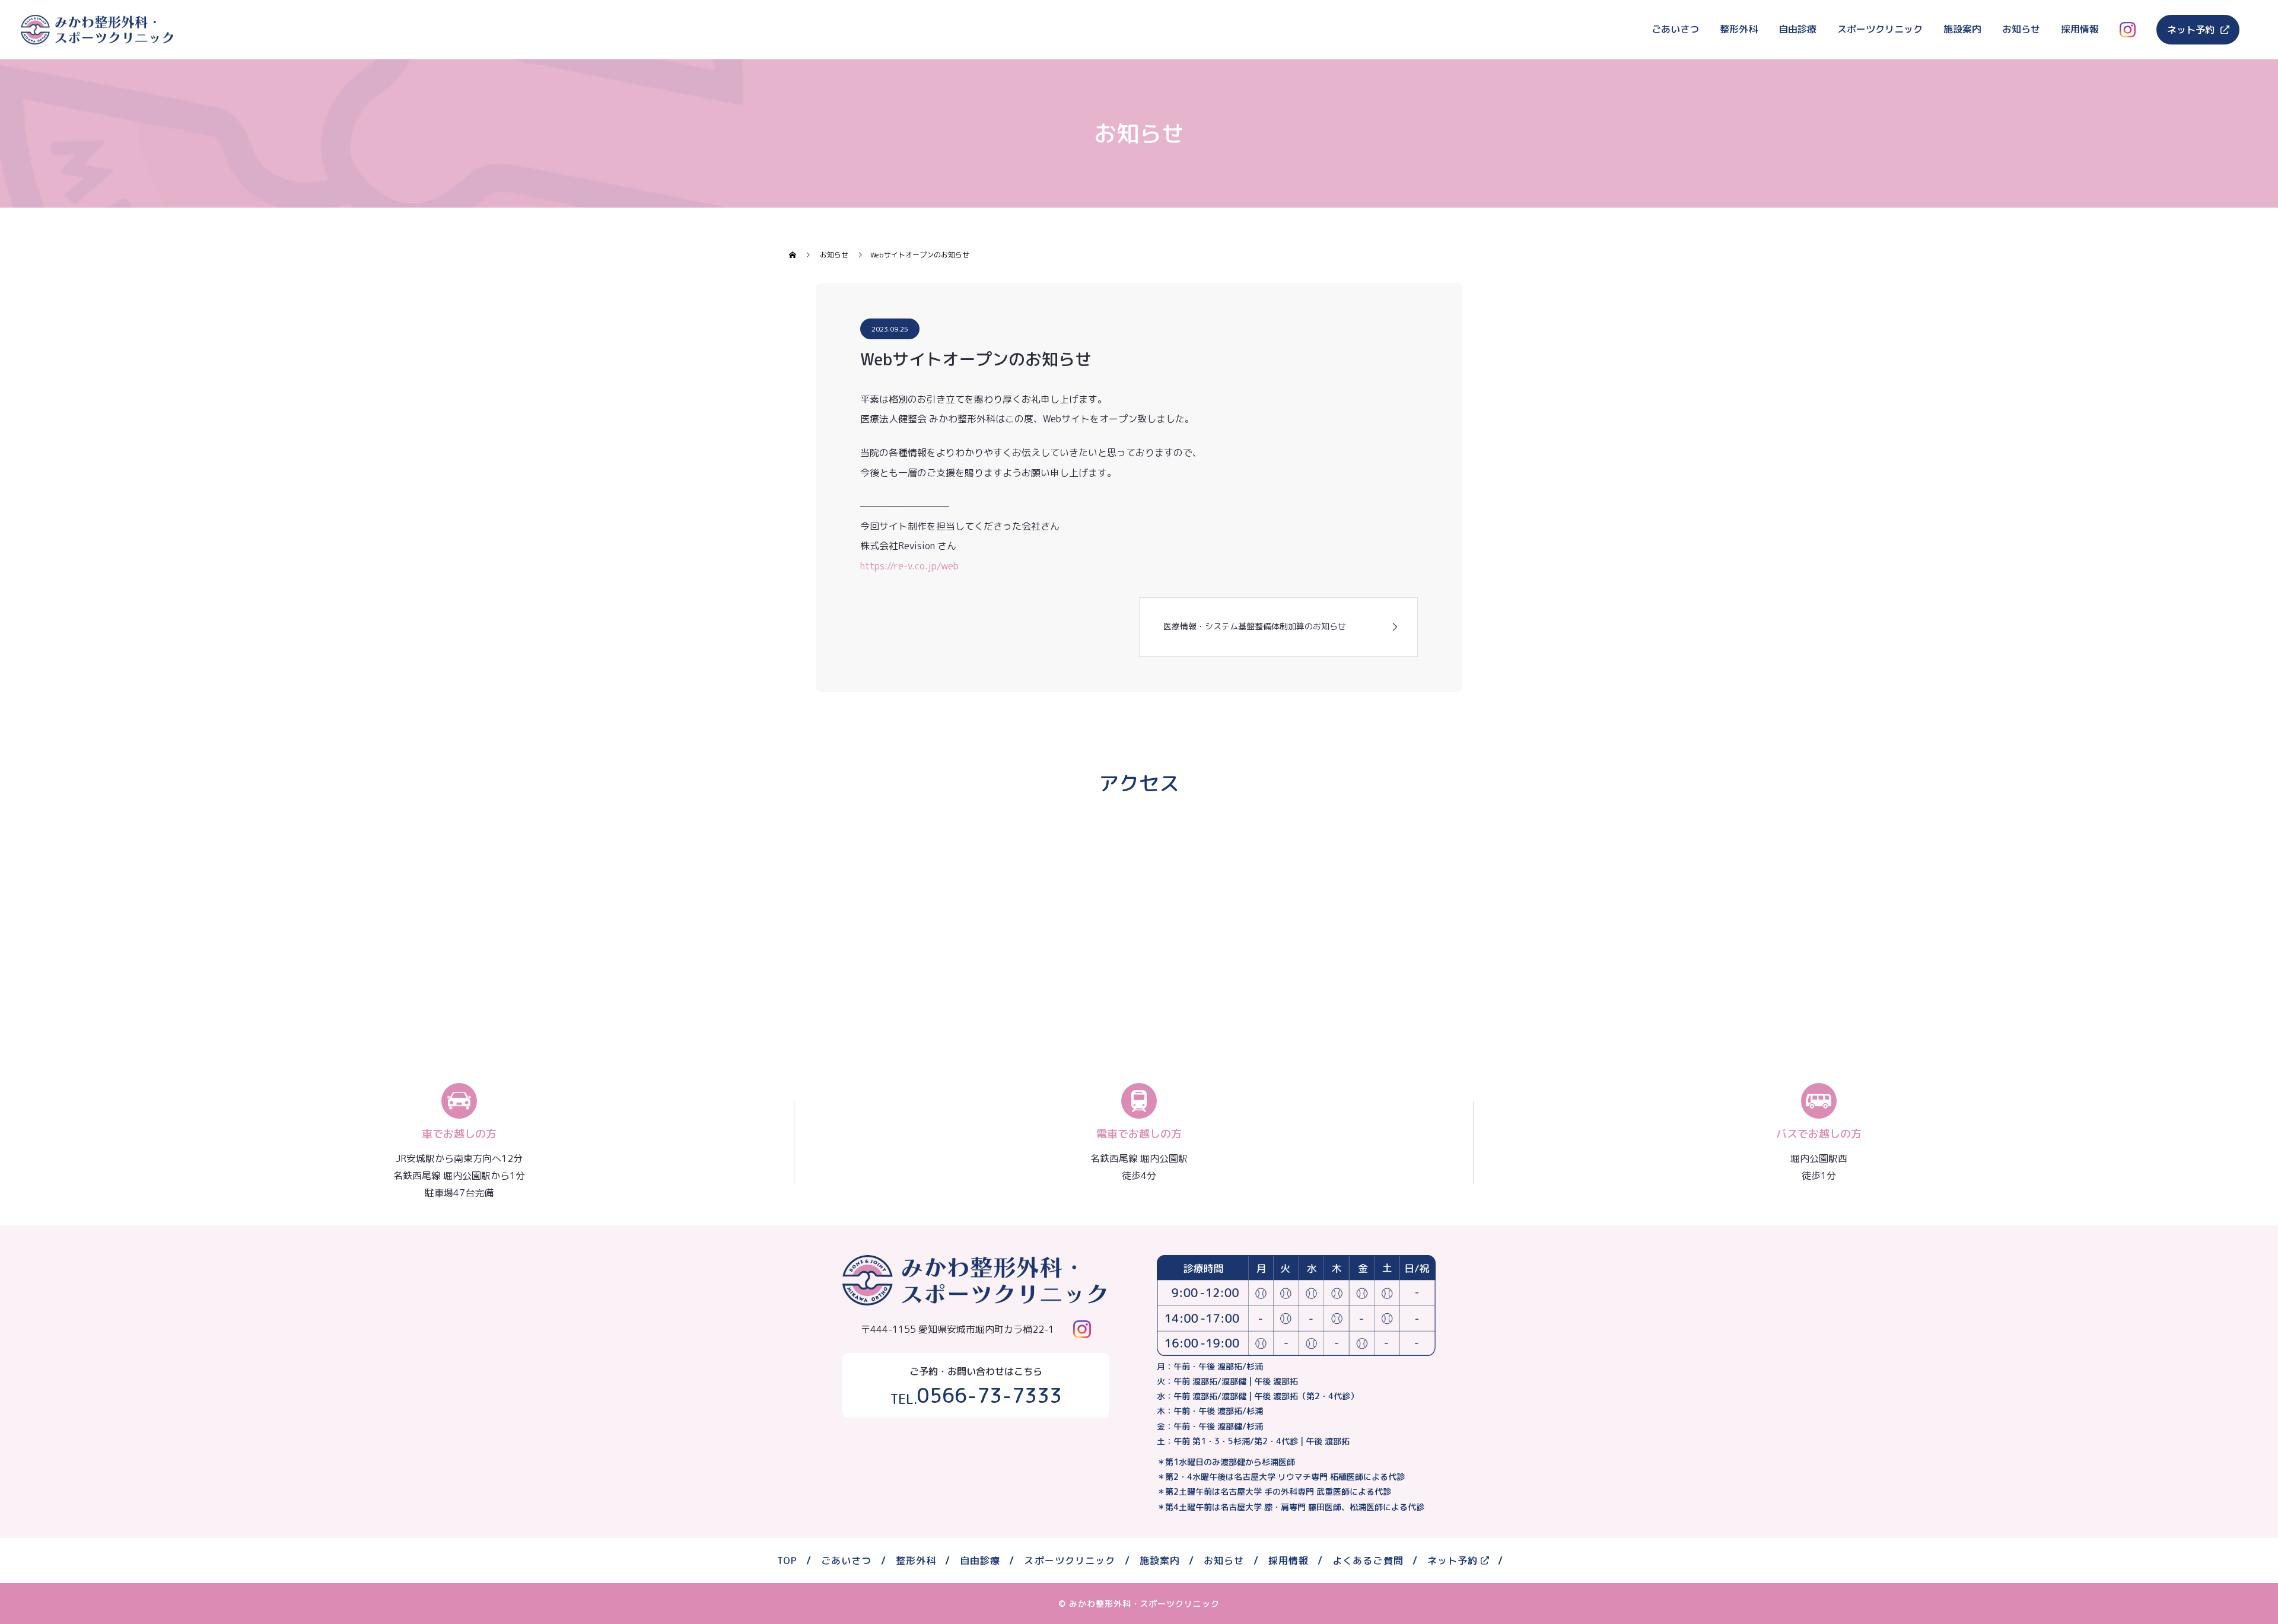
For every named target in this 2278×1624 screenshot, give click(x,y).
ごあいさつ (1675, 29)
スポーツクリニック (1880, 29)
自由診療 (1797, 29)
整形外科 (1739, 29)
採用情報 (2080, 29)
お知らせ (2021, 29)
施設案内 (1962, 29)
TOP (787, 1561)
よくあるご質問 (1368, 1561)
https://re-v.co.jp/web (909, 566)
